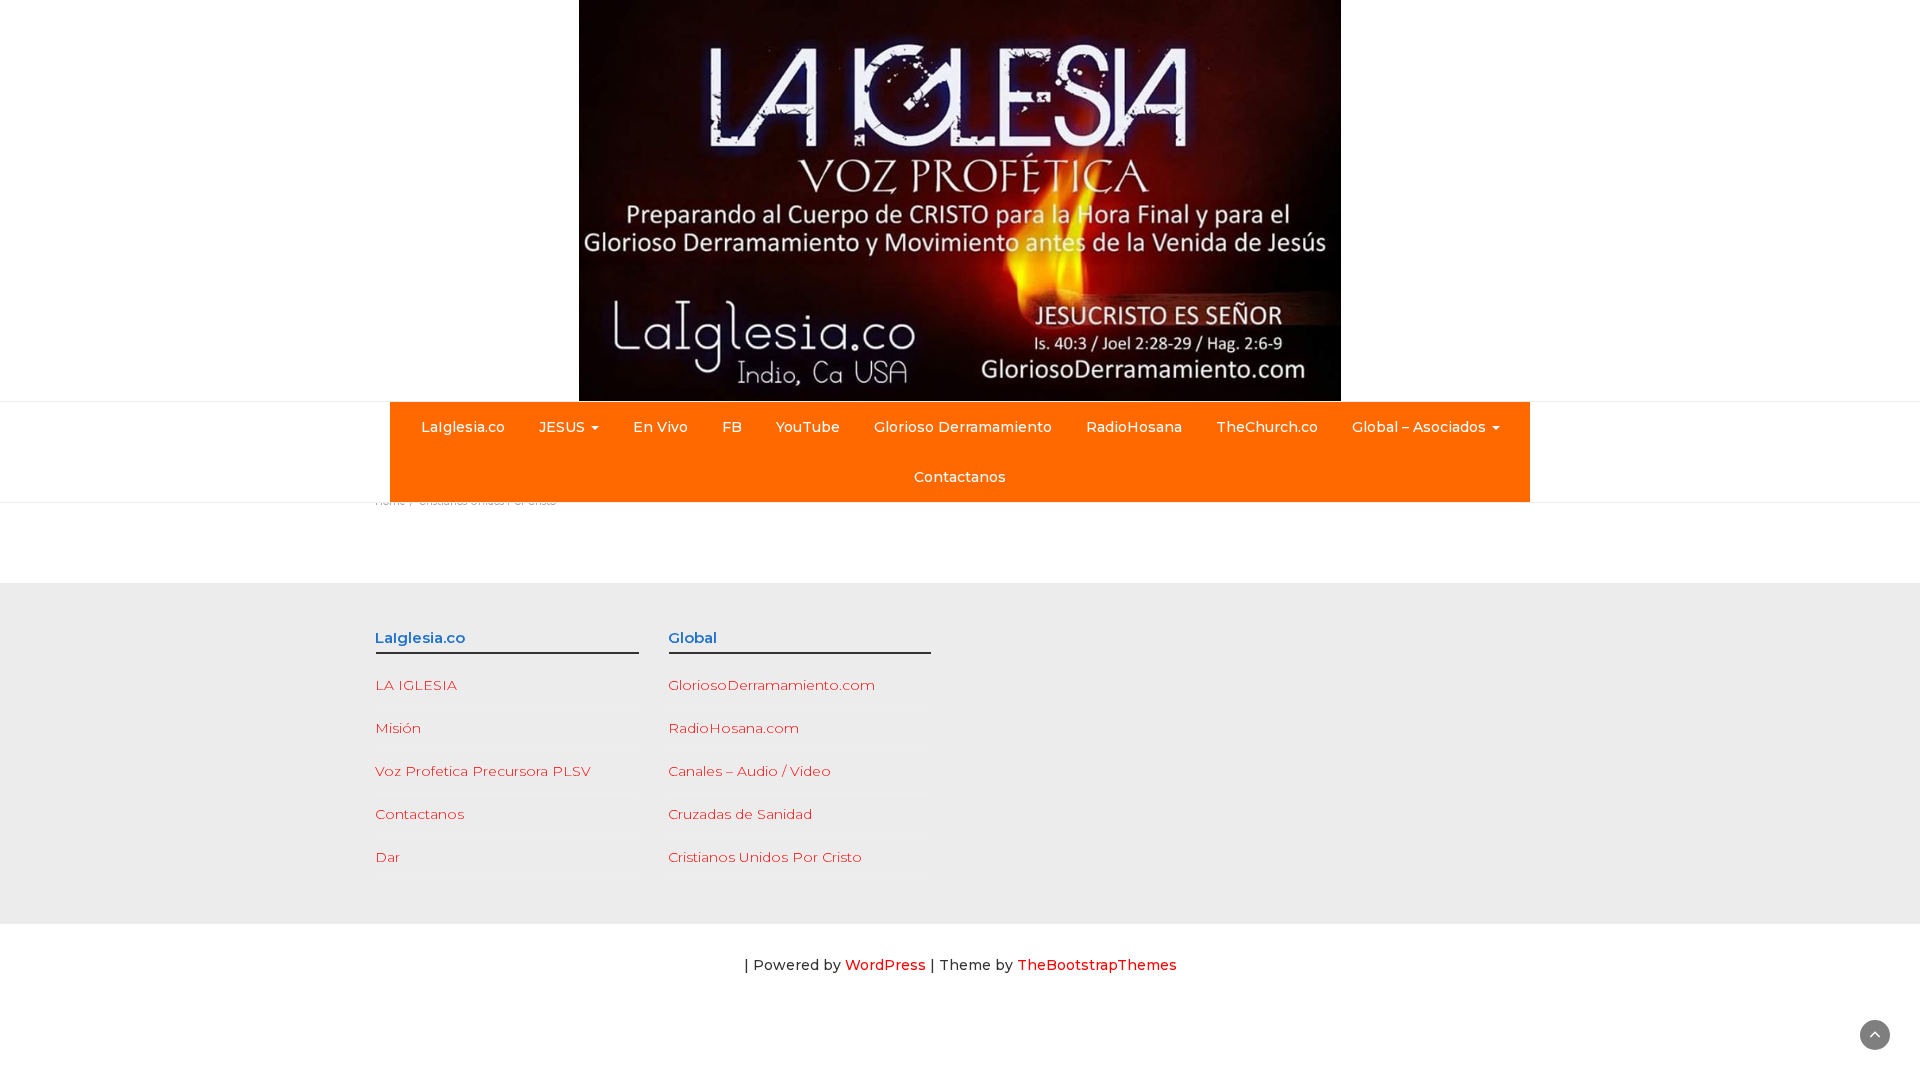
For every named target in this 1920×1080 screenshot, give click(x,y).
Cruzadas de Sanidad (740, 814)
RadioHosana (1134, 427)
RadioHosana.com (733, 728)
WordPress (885, 965)
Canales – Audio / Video (749, 771)
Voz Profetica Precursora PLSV (483, 771)
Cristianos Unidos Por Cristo (765, 857)
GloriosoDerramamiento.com (771, 685)
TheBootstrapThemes (1097, 965)
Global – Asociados (1421, 427)
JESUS (564, 427)
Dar (387, 857)
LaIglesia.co (463, 427)
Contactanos (960, 477)
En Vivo (660, 427)
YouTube (808, 427)
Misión (398, 728)
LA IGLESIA (416, 685)
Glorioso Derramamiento (963, 427)
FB (732, 427)
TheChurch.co (1267, 427)
